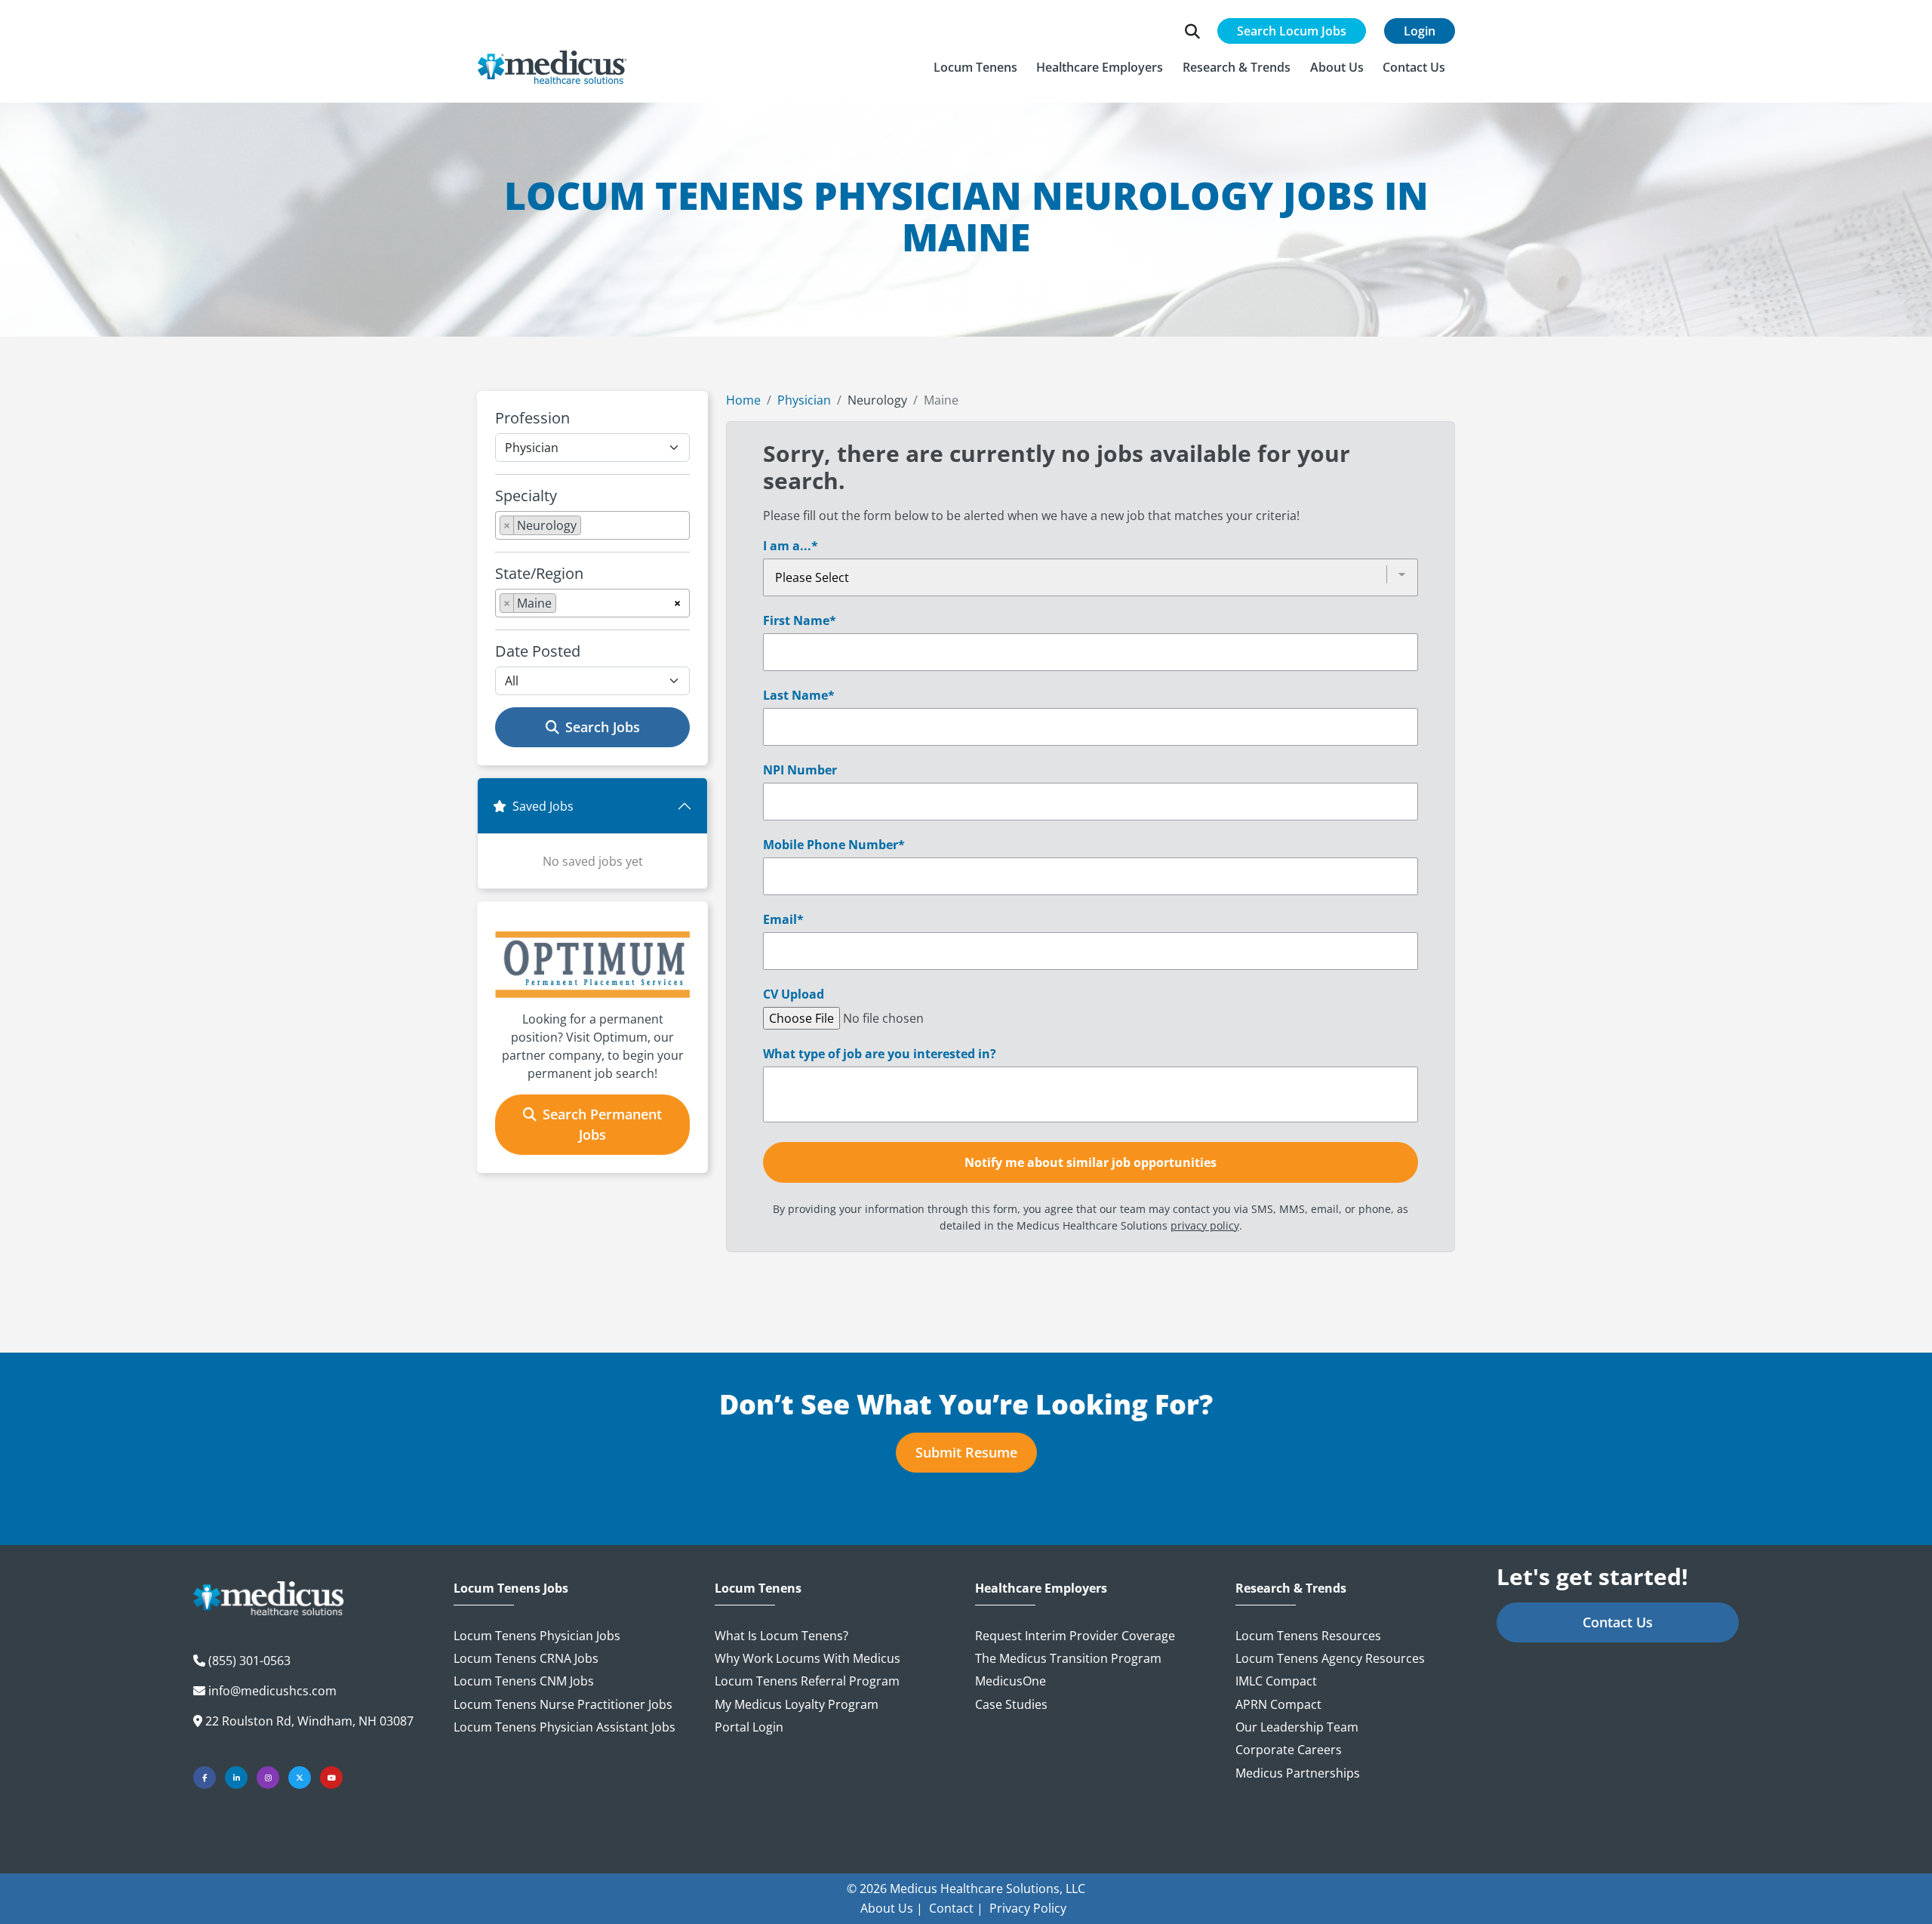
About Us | (892, 1908)
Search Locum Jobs (1292, 31)
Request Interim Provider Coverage (1075, 1636)
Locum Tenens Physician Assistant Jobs (565, 1727)
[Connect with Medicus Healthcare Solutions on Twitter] (300, 1778)
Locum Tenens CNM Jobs (524, 1681)
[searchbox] (589, 528)
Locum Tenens (758, 1588)
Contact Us (1618, 1622)
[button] (975, 67)
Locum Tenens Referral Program (807, 1681)
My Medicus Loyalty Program (797, 1704)
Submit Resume (966, 1452)
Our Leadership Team (1297, 1727)
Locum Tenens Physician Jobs (537, 1636)
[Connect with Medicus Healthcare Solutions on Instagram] (268, 1778)
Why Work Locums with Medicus (808, 1658)
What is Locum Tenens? (781, 1636)
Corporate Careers (1289, 1750)
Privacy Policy (1028, 1908)
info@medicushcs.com (272, 1691)
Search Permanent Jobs (602, 1124)
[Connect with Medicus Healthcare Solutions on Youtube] (331, 1778)
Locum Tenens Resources (1308, 1636)
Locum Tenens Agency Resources (1330, 1658)
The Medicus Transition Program (1068, 1658)
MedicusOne (1011, 1681)
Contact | (956, 1908)
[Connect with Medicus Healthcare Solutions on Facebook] (205, 1778)
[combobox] (592, 525)
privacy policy (1205, 1225)
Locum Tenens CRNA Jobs (526, 1658)
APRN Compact (1278, 1704)
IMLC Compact (1276, 1681)
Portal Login (749, 1727)
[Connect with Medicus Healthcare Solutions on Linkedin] (236, 1778)
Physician (804, 400)
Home (743, 400)
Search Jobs (603, 727)
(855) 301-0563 (249, 1661)
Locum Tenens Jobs (511, 1588)
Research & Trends (1291, 1588)
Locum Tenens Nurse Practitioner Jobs (563, 1704)
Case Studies (1011, 1704)
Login (1420, 31)
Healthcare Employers (1041, 1588)
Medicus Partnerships (1298, 1773)
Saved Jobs (543, 806)
